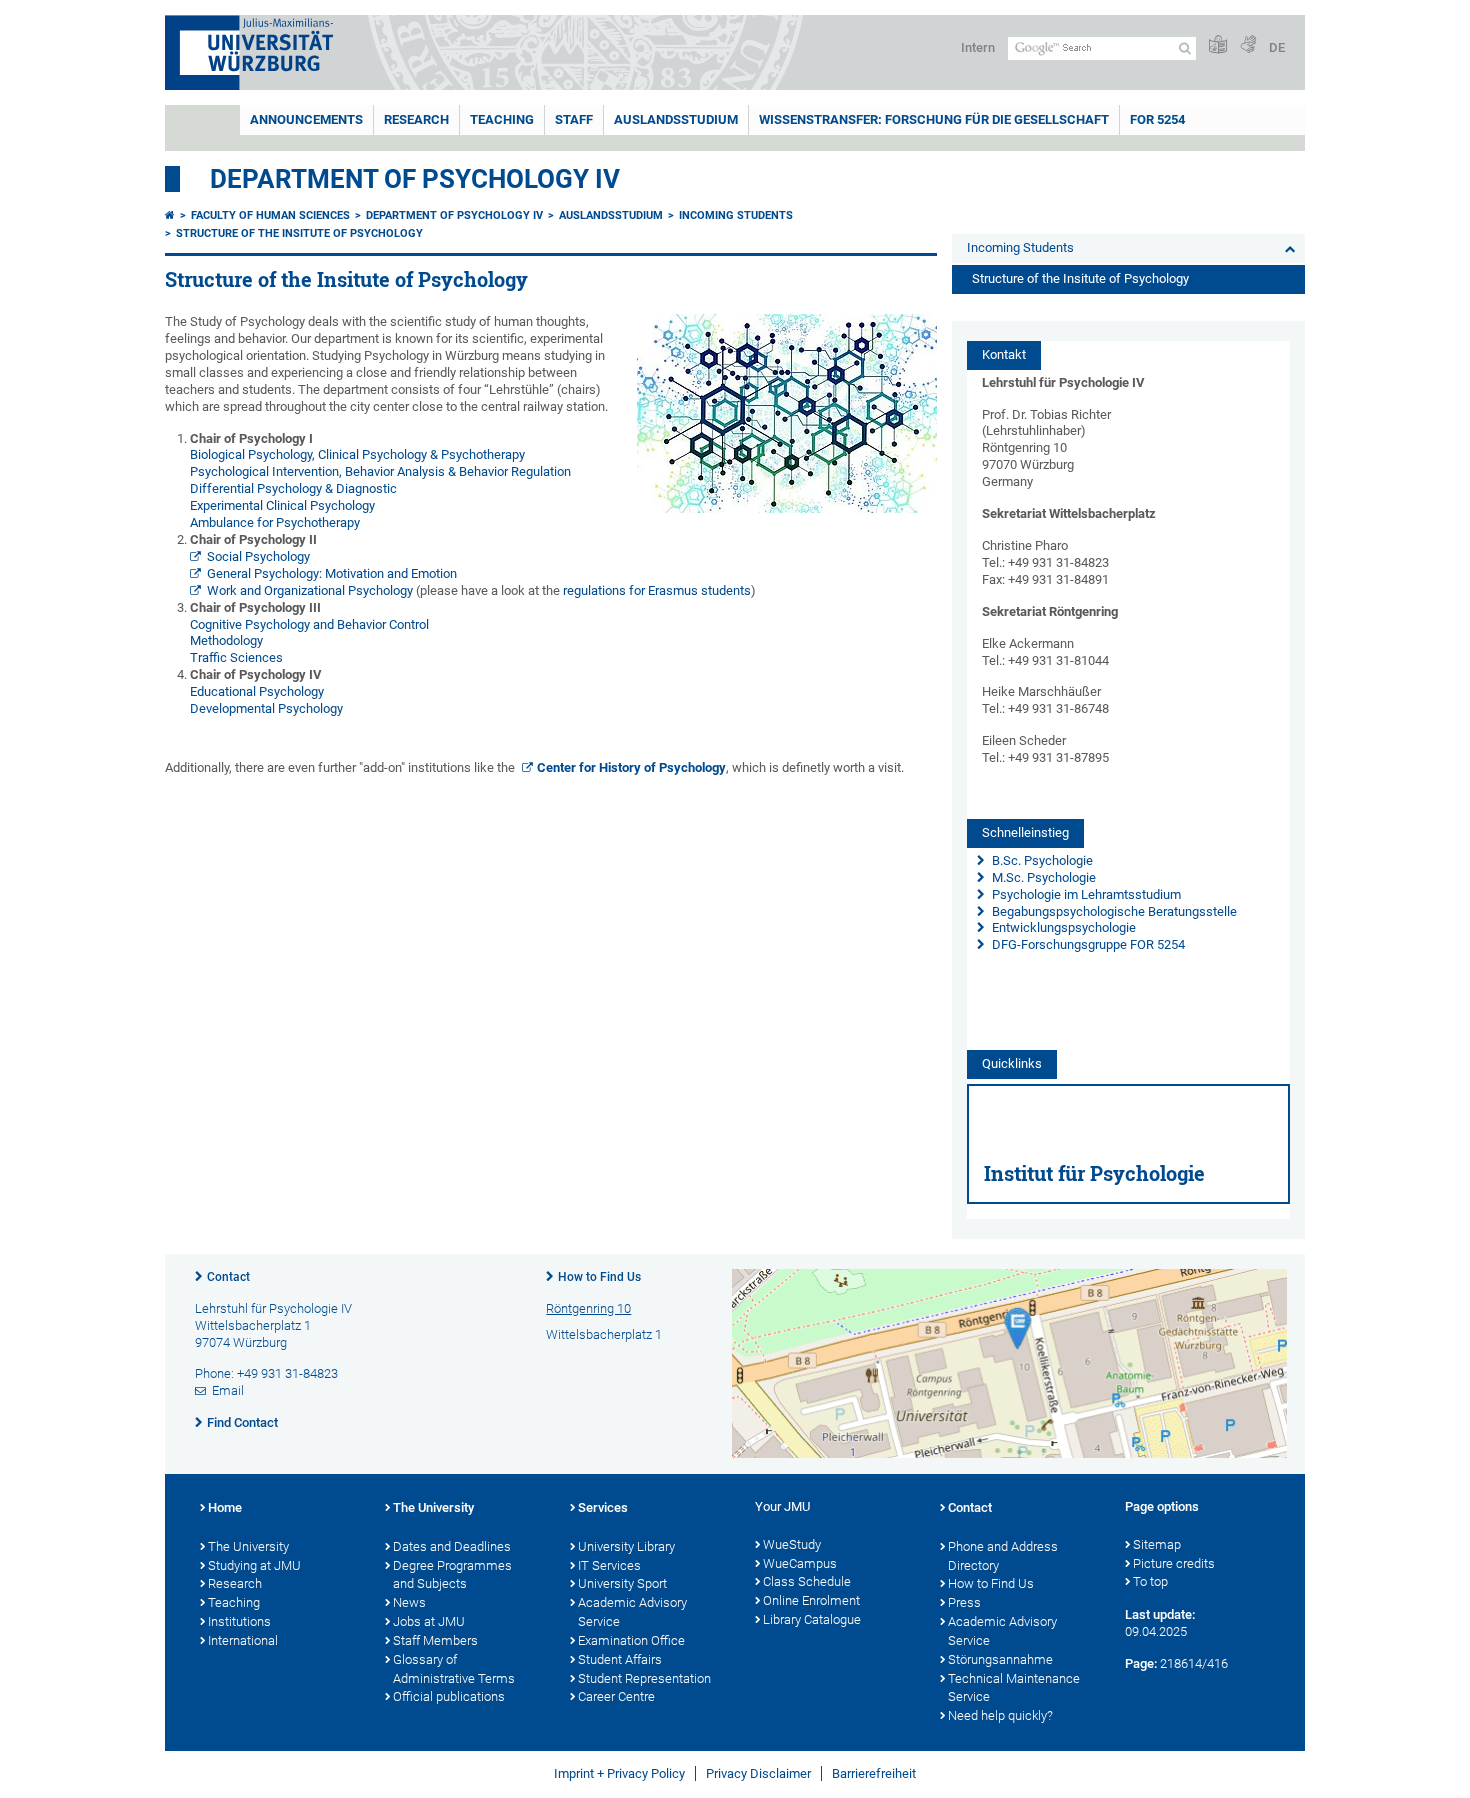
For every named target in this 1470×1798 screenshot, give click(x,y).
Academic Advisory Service (632, 1612)
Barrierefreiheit (874, 1773)
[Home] (170, 215)
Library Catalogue (812, 1619)
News (409, 1602)
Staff (574, 119)
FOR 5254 (1157, 119)
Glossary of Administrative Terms (454, 1669)
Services (603, 1507)
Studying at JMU (254, 1565)
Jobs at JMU (429, 1621)
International (243, 1640)
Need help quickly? (1000, 1715)
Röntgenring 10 (588, 1308)
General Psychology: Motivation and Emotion (332, 573)
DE (1277, 47)
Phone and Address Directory (1003, 1556)
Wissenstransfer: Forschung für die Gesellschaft (934, 119)
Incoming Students (736, 215)
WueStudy (792, 1544)
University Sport (622, 1583)
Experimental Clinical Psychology (282, 505)
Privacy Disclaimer (758, 1773)
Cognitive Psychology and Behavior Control (309, 624)
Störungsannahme (1000, 1659)
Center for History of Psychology (631, 767)
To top (1150, 1581)
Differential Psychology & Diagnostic (293, 488)
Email (228, 1390)
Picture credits (1174, 1563)
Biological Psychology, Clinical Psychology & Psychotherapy (357, 454)
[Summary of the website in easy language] (1218, 45)
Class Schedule (807, 1581)
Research (416, 119)
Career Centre (616, 1696)
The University (248, 1546)
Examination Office (631, 1640)
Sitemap (1157, 1544)
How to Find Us (599, 1277)
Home (225, 1507)
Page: (1141, 1663)
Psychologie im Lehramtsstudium (1085, 894)
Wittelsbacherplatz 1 (604, 1334)
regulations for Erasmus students (657, 590)
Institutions (239, 1621)
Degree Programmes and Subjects (452, 1575)
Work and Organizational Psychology (310, 590)
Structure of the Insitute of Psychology (299, 233)
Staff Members (435, 1640)
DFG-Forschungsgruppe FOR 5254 (1088, 944)
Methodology (226, 640)
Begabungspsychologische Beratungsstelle (1113, 911)
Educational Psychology (257, 691)
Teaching (502, 119)
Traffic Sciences (236, 657)
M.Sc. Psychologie (1042, 877)
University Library (626, 1546)
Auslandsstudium (676, 119)
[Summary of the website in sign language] (1248, 45)
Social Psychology (258, 556)
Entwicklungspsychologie (1062, 927)
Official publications (449, 1696)
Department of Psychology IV (415, 179)
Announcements (306, 119)
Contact (228, 1277)
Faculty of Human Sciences (270, 215)
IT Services (609, 1565)
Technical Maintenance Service (1014, 1688)
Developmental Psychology (266, 708)
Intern (978, 47)
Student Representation (644, 1678)
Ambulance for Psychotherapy (275, 522)
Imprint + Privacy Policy (619, 1773)
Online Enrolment (811, 1600)
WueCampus (800, 1563)
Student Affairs (620, 1659)
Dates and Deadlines (452, 1546)
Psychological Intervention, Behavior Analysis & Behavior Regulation (380, 471)
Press (964, 1602)
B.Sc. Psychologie (1041, 860)
